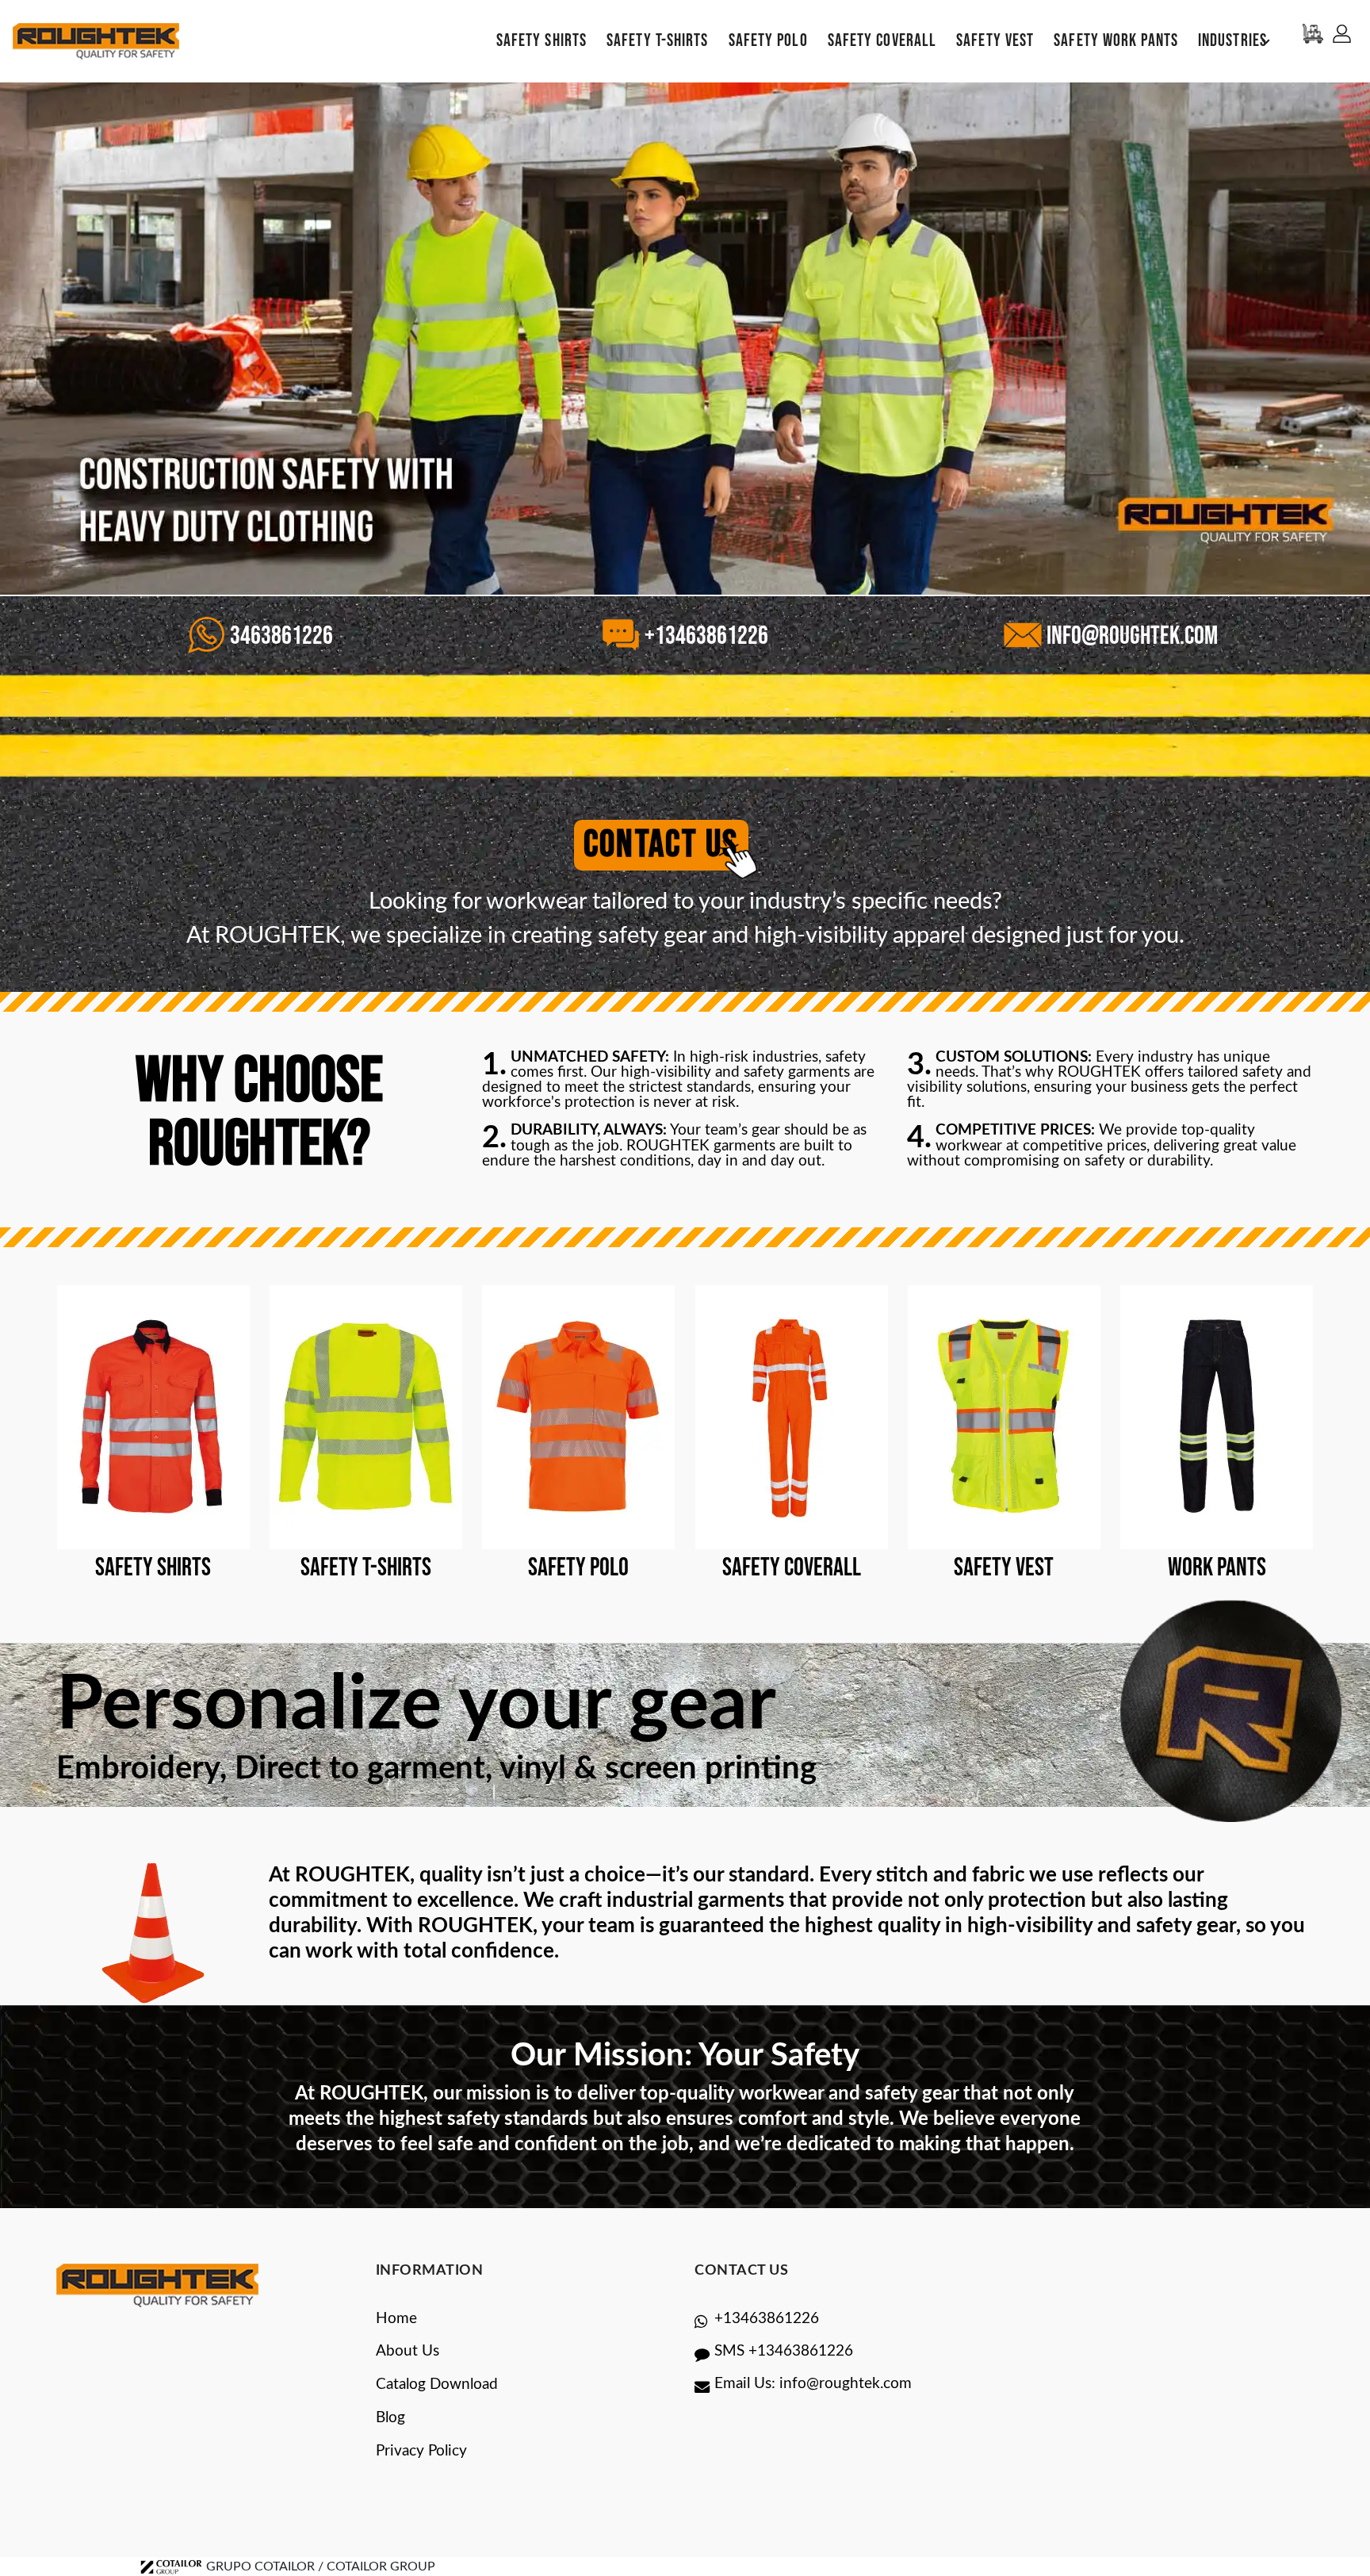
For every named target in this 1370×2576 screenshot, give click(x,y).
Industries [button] (1232, 41)
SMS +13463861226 (784, 2351)
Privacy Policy (421, 2451)
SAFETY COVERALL (882, 41)
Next (1361, 342)
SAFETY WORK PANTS (1116, 41)
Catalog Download (437, 2385)
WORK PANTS (1217, 1568)
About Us (408, 2351)
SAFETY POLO (768, 41)
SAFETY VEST (995, 41)
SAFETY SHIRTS (541, 41)
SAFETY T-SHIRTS (658, 41)
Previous (9, 342)
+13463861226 (704, 636)
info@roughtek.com (1130, 636)
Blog (390, 2418)
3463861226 (279, 636)
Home (396, 2319)
